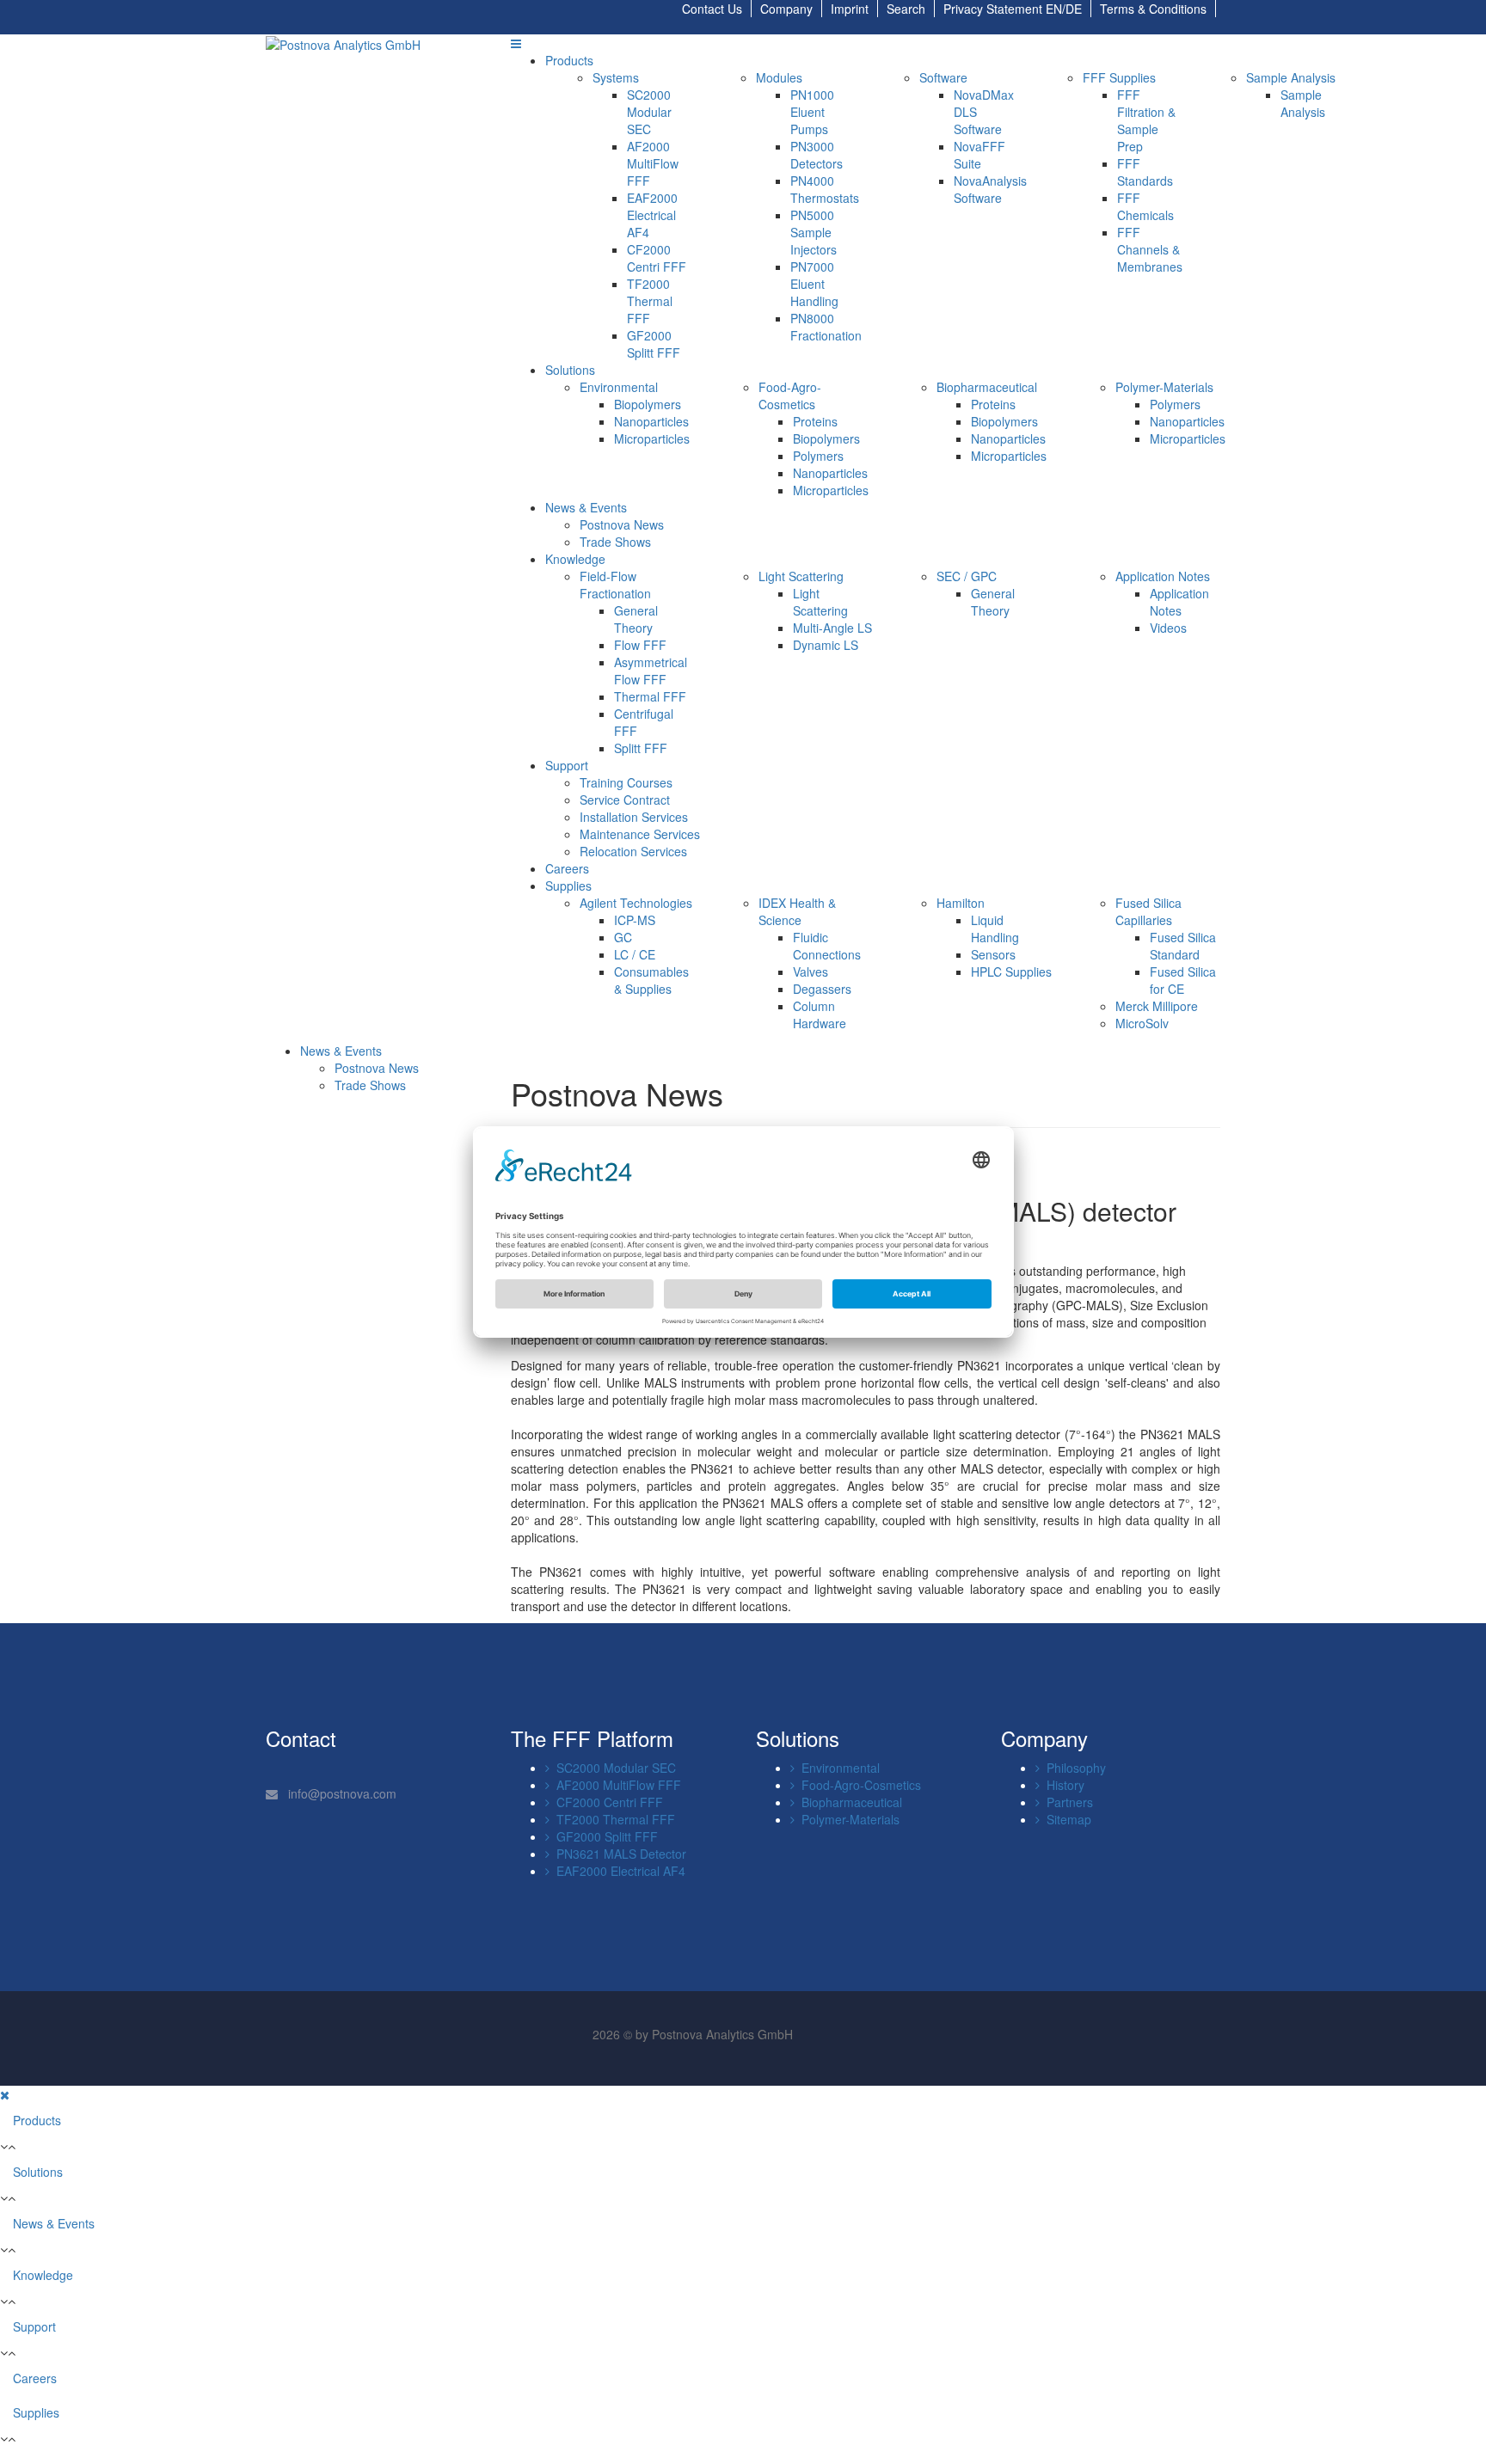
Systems (616, 77)
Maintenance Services (640, 834)
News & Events (586, 507)
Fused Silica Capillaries (1148, 911)
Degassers (822, 989)
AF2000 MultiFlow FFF (653, 163)
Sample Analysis (1291, 77)
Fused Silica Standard (1183, 946)
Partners (1066, 1802)
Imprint (850, 9)
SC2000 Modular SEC (649, 112)
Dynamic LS (826, 645)
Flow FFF (640, 645)
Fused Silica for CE (1183, 980)
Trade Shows (615, 542)
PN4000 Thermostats (825, 189)
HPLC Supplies (1011, 972)
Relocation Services (633, 851)
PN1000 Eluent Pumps (812, 112)
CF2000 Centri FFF (657, 258)
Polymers (818, 456)
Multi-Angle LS (832, 628)
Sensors (993, 954)
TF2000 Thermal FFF (650, 301)
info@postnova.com (341, 1793)
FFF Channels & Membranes (1150, 249)
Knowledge (575, 559)
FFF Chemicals (1145, 206)
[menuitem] (341, 1051)
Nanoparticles (651, 421)
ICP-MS (635, 920)
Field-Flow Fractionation (615, 585)
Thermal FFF (650, 696)
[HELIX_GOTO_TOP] (5, 2455)
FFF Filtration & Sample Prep (1146, 120)
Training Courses (626, 782)
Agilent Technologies (636, 903)
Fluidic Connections (827, 946)
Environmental (619, 387)
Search (906, 9)
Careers (567, 868)
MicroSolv (1142, 1023)
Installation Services (634, 817)
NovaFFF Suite (979, 155)
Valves (811, 972)
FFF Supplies (1119, 77)
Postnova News (622, 524)
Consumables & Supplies (651, 980)
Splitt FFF (641, 748)
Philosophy (1073, 1768)
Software (943, 77)
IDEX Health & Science (797, 911)
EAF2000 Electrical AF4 (652, 215)
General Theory (636, 619)
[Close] (5, 2094)
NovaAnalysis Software (990, 189)
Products (569, 60)
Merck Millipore (1157, 1006)
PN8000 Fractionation (826, 327)
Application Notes (1163, 576)
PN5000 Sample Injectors (814, 232)
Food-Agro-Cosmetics (790, 395)
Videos (1168, 628)
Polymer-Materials (1164, 387)
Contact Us (712, 9)
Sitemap (1065, 1819)
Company (786, 9)
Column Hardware (820, 1014)
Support (567, 765)
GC (623, 937)
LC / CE (635, 954)
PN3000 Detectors (817, 155)
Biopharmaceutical (987, 387)
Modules (779, 77)
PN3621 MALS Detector (618, 1854)
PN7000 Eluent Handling (814, 284)
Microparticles (652, 438)
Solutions (570, 370)
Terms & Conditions (1153, 9)
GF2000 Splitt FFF (654, 344)
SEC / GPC (967, 576)
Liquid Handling (995, 929)
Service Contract (625, 800)
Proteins (815, 421)
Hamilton (961, 903)
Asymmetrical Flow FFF (651, 671)
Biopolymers (648, 404)
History (1062, 1785)
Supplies (568, 886)
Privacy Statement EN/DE (1013, 9)
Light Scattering (801, 576)
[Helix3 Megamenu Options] (516, 43)
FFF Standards (1145, 172)
